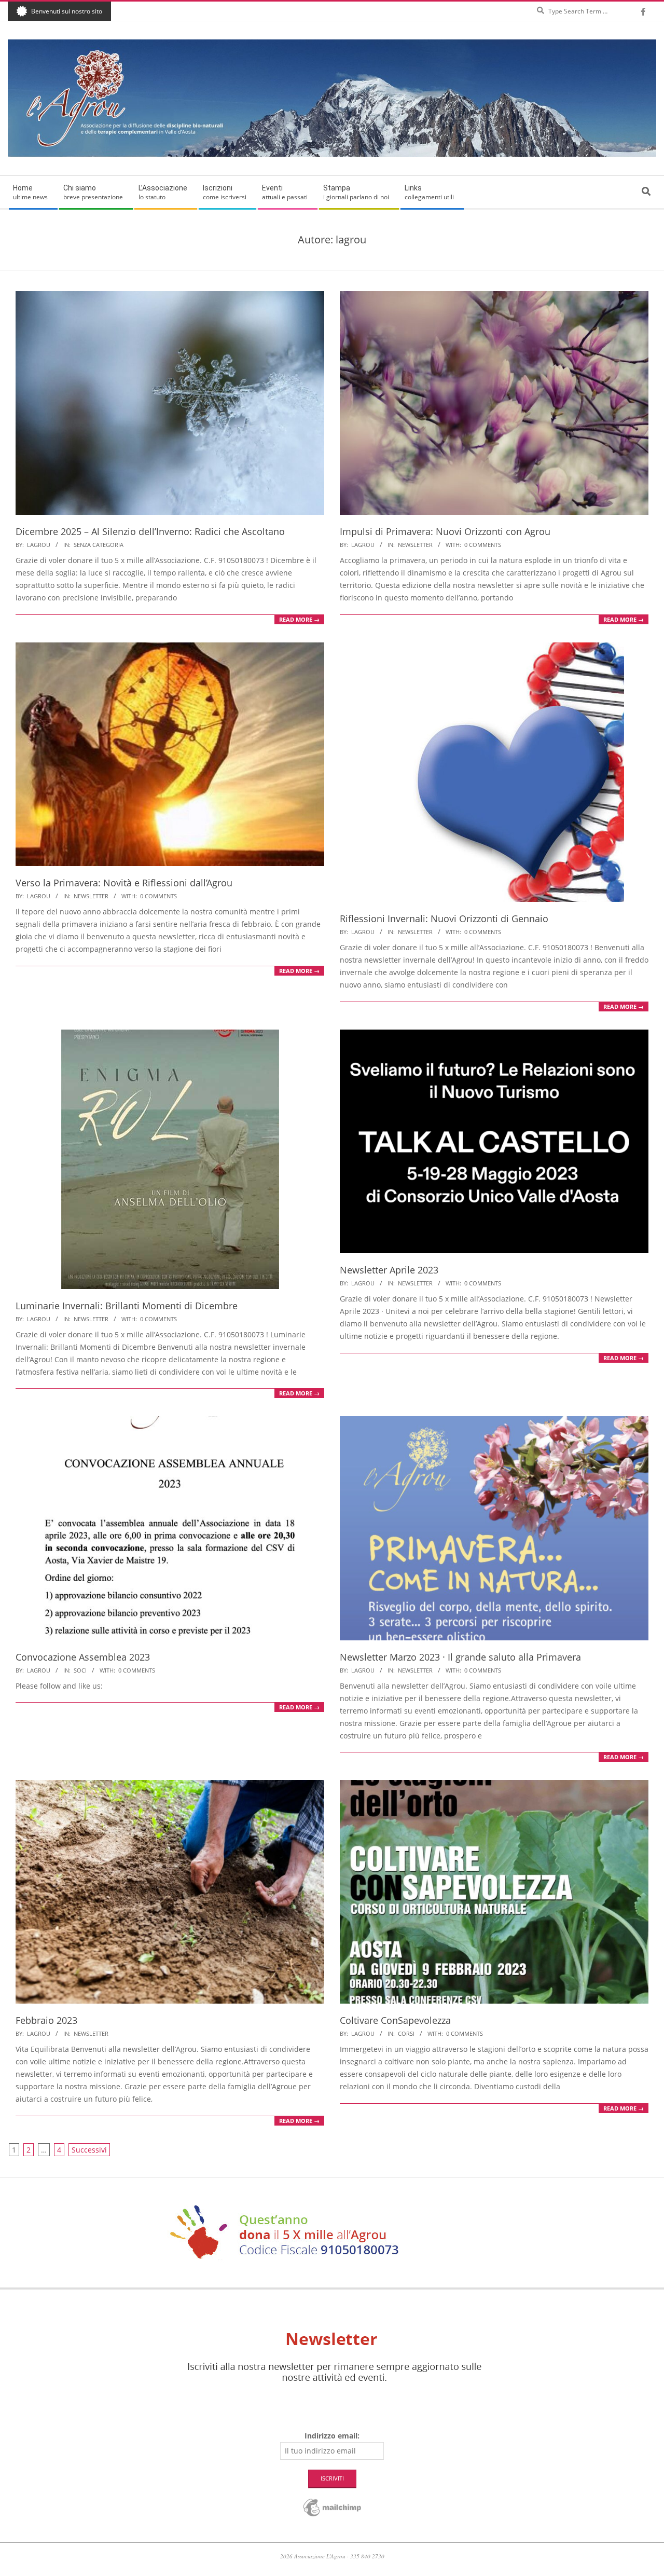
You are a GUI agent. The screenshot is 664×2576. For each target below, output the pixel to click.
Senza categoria (99, 545)
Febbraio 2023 (46, 2020)
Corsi (406, 2033)
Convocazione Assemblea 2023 (83, 1657)
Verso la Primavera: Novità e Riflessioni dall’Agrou (124, 883)
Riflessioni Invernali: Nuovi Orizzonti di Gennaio (444, 919)
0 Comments (483, 545)
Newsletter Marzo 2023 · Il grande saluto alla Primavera (460, 1657)
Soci (80, 1670)
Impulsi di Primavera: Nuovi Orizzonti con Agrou (445, 531)
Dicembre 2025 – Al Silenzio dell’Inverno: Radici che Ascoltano (150, 531)
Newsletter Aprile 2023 (389, 1270)
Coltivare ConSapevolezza (395, 2020)
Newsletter (415, 545)
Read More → (299, 619)
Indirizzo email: (332, 2436)
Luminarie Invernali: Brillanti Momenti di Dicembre (127, 1306)
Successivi (89, 2150)
